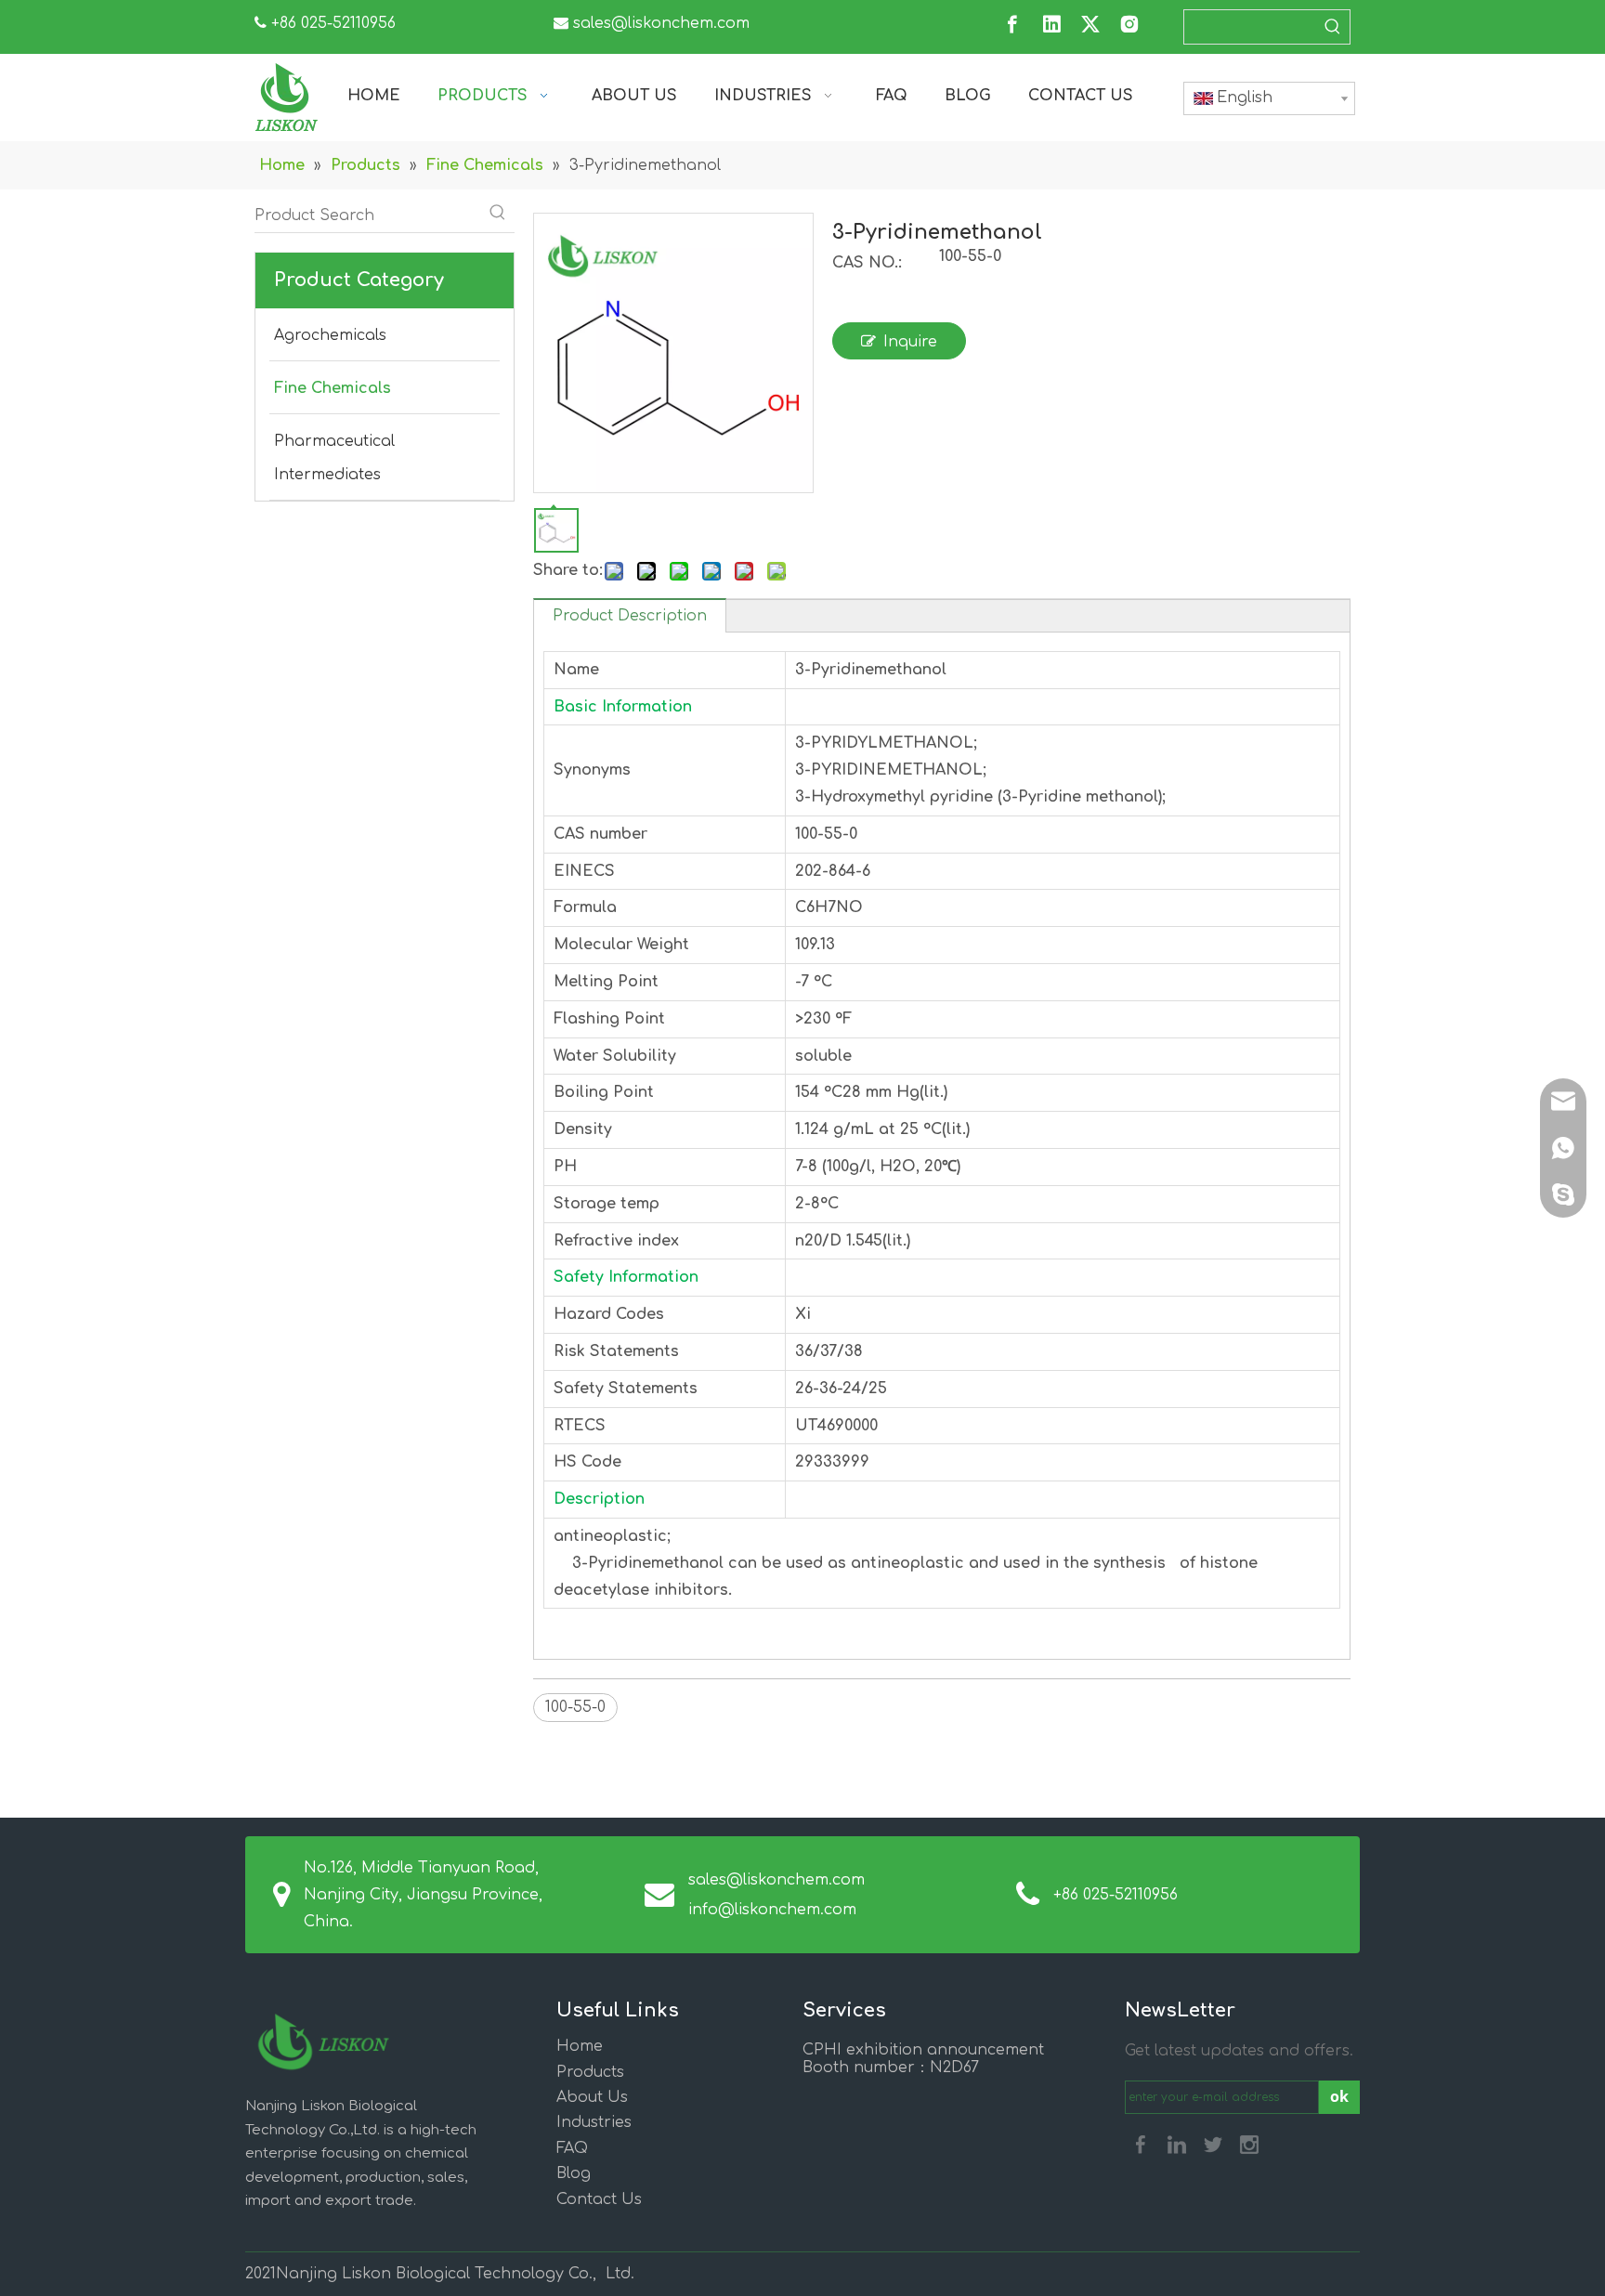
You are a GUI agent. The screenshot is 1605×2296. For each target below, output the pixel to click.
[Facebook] (1012, 24)
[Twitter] (1090, 24)
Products (590, 2072)
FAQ (572, 2148)
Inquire (910, 342)
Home (580, 2046)
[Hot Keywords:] (1333, 27)
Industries (594, 2122)
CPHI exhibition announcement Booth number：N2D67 (923, 2059)
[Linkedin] (1051, 24)
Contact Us (599, 2199)
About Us (592, 2097)
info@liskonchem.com (772, 1910)
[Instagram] (1129, 24)
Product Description (630, 616)
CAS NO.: (867, 263)
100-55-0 (575, 1707)
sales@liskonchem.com (661, 23)
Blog (574, 2173)
